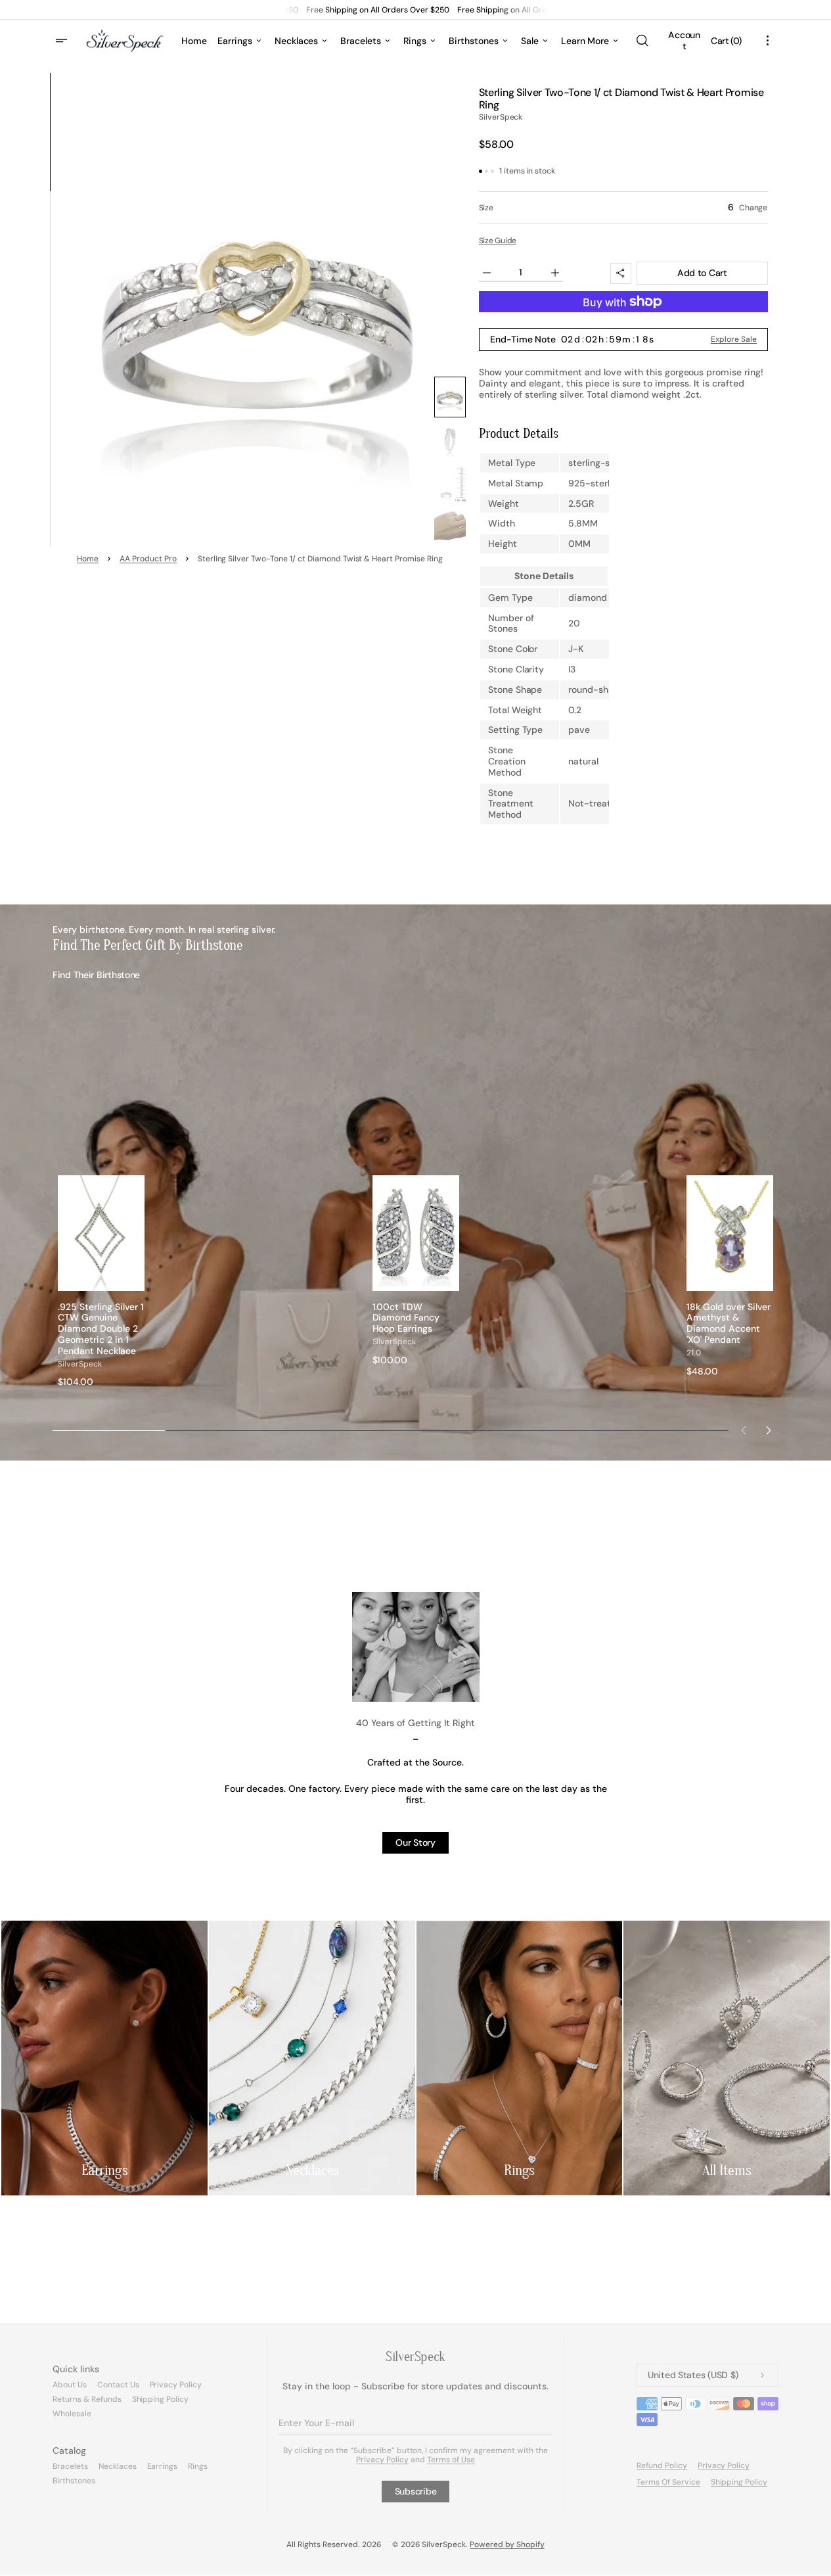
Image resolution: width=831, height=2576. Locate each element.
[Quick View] (135, 1280)
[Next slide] (769, 1430)
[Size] (623, 208)
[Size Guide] (498, 240)
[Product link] (101, 1281)
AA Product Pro (148, 559)
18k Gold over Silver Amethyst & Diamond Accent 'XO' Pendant (729, 1323)
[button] (642, 41)
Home (88, 559)
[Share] (621, 273)
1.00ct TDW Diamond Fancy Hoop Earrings (406, 1318)
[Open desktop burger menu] (63, 41)
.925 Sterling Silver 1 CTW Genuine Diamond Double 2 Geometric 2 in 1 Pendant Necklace (101, 1329)
